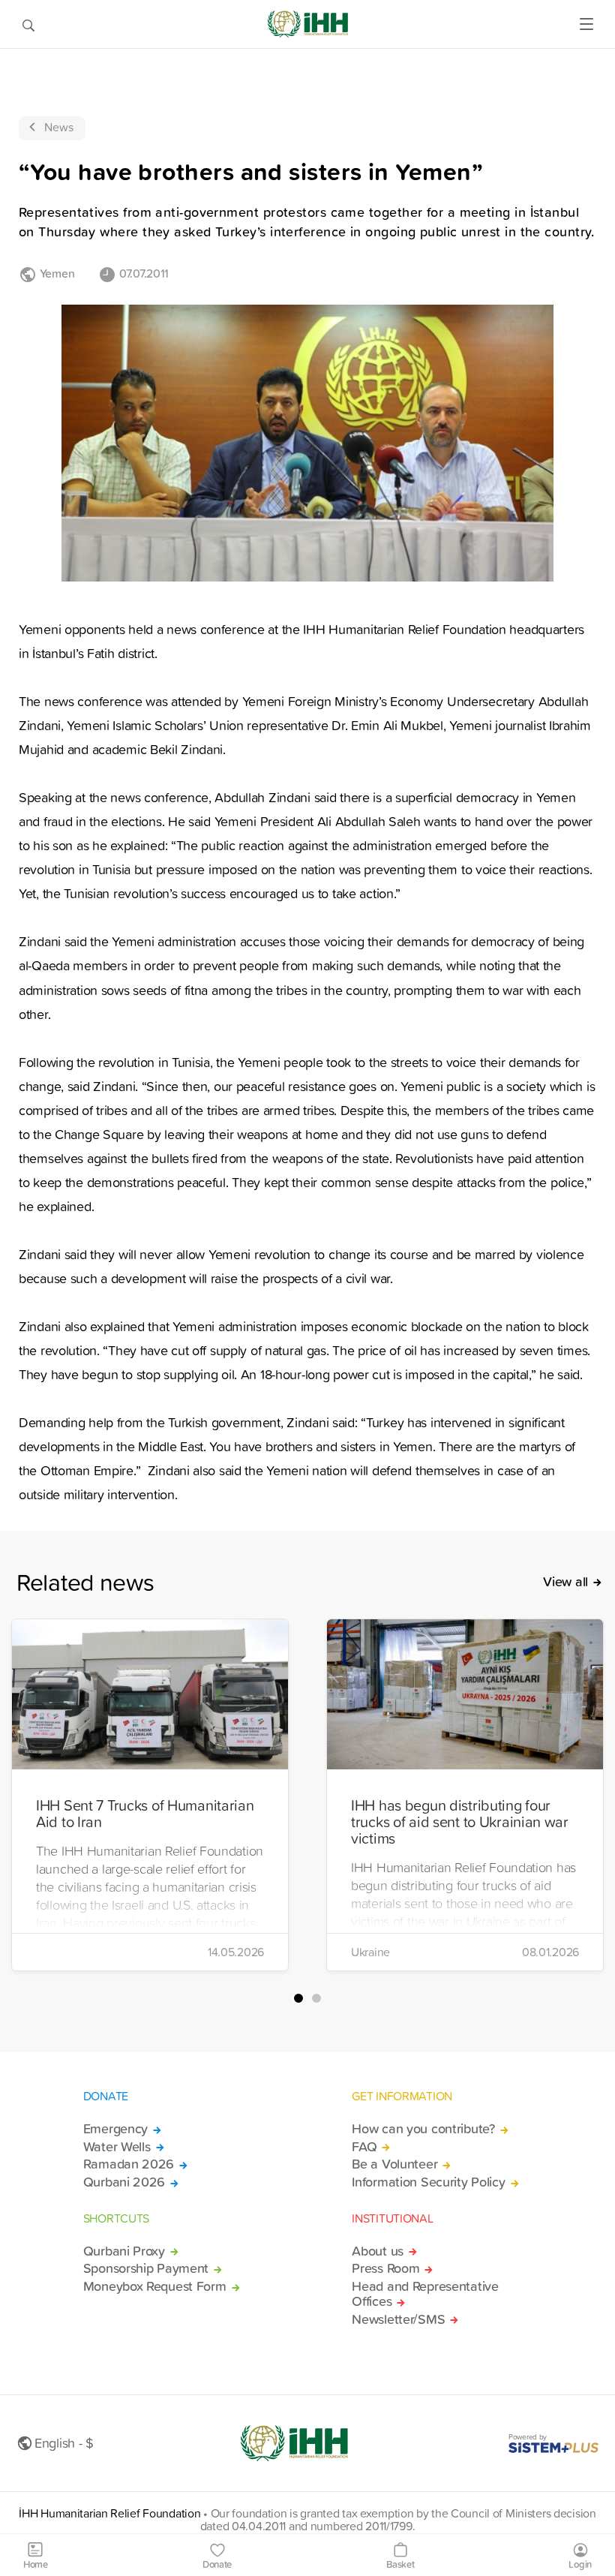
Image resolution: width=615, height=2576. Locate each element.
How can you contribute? (423, 2129)
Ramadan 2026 (129, 2164)
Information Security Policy (428, 2182)
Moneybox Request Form (155, 2286)
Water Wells (117, 2147)
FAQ (364, 2147)
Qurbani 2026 (124, 2182)
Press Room (385, 2268)
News (59, 127)
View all (565, 1582)
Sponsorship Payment (146, 2268)
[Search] (28, 24)
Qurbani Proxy (124, 2251)
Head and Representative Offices (425, 2294)
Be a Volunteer (394, 2164)
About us (378, 2251)
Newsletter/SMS (398, 2319)
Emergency (115, 2129)
